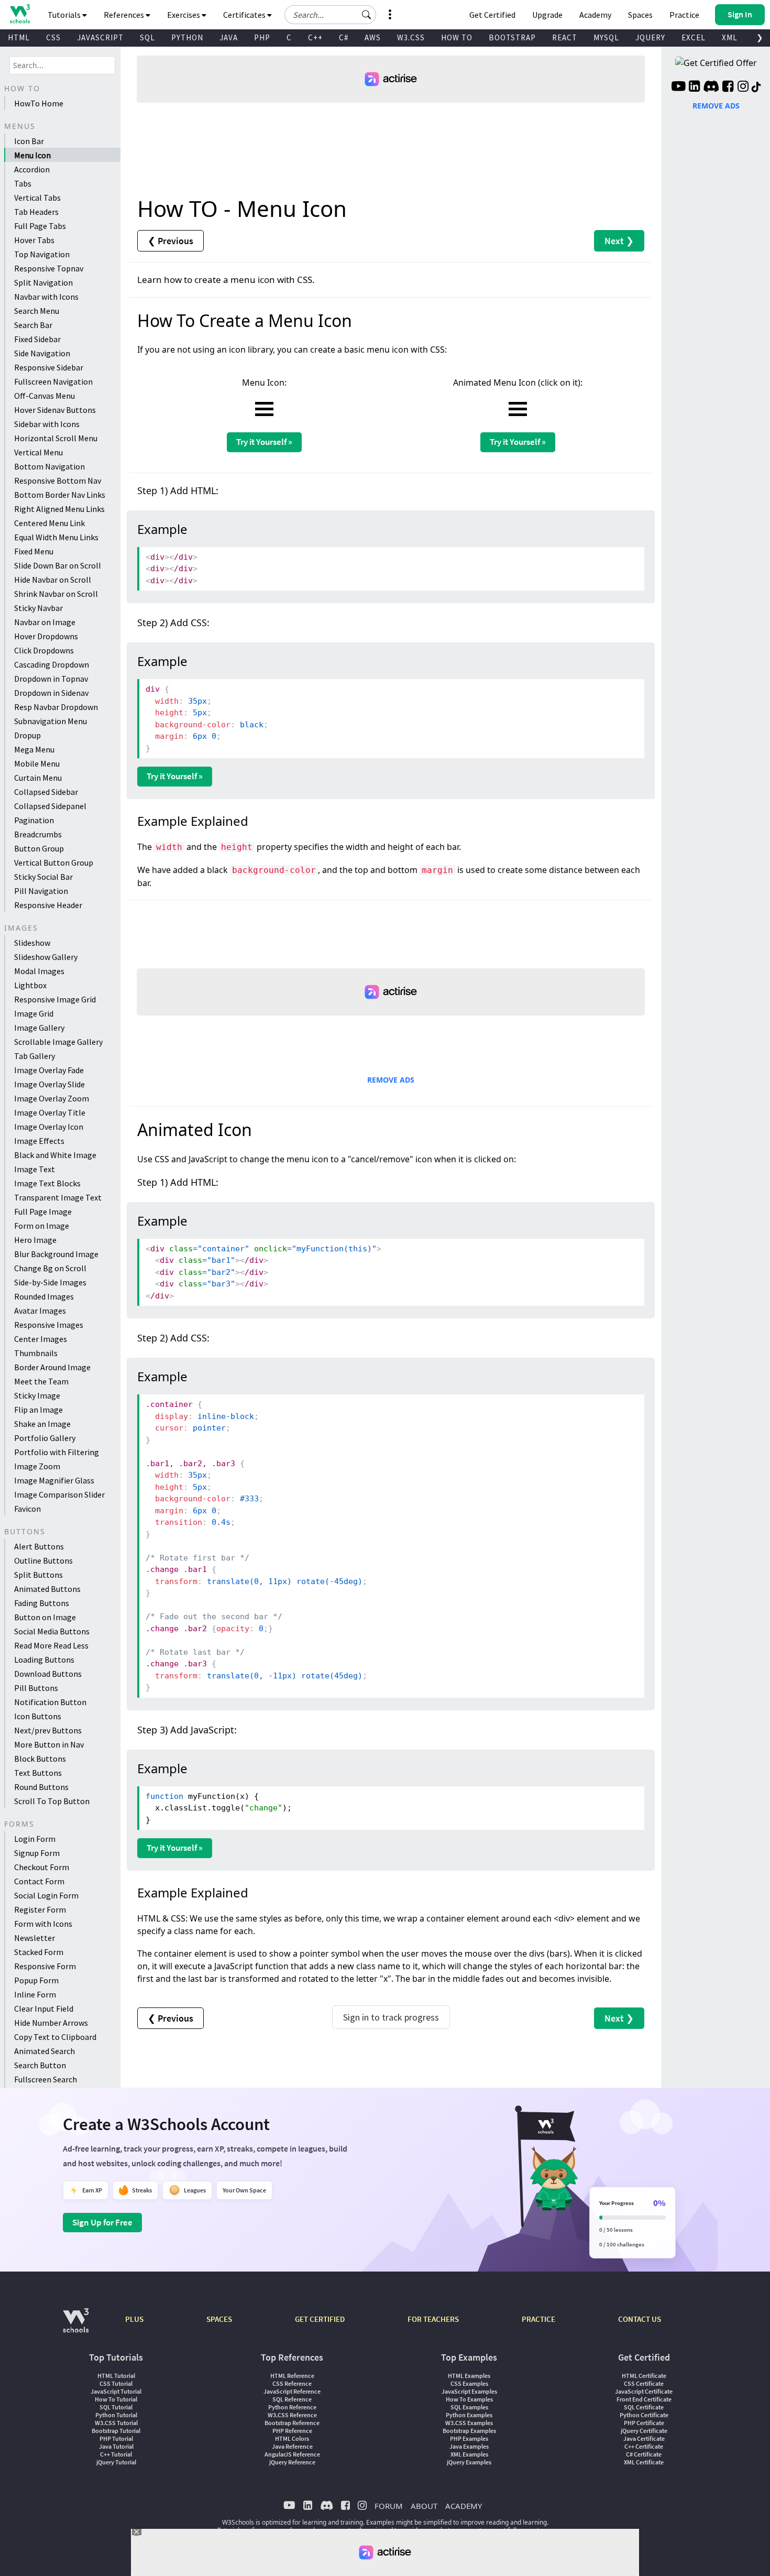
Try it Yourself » (264, 442)
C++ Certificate (644, 2446)
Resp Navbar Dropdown (56, 707)
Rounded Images (44, 1296)
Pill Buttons (36, 1688)
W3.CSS (411, 37)
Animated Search (45, 2051)
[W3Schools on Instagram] (743, 88)
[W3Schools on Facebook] (728, 88)
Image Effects (39, 1141)
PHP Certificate (644, 2423)
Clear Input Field (44, 2009)
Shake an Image (42, 1424)
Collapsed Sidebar (46, 792)
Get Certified (492, 15)
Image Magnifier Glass (54, 1480)
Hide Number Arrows (51, 2023)
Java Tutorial (116, 2446)
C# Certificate (644, 2454)
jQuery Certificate (644, 2431)
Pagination (34, 820)
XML (730, 37)
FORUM (389, 2506)
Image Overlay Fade (49, 1070)
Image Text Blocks (47, 1183)
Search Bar (33, 325)
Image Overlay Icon (49, 1127)
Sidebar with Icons (47, 424)
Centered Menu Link (49, 523)
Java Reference (292, 2446)
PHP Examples (469, 2438)
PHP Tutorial (116, 2438)
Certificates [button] (245, 15)
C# (344, 37)
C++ (315, 37)
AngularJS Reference (292, 2454)
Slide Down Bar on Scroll (58, 565)
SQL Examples (469, 2407)
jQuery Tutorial (116, 2462)
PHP (262, 37)
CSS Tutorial (116, 2383)
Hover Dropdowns (46, 636)
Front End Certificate (644, 2399)
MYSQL (606, 37)
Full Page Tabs (40, 226)
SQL (147, 37)
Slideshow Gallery (46, 957)
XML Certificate (644, 2462)
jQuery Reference (292, 2462)
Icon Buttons (38, 1716)
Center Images (41, 1339)
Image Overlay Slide (49, 1084)
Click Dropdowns (44, 650)
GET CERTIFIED (320, 2319)
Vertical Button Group (54, 863)
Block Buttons (40, 1759)
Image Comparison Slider (59, 1494)
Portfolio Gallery (45, 1438)
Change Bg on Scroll (50, 1268)
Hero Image (35, 1240)
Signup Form (37, 1853)
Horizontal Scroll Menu (56, 438)
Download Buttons (48, 1674)
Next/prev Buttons (48, 1730)
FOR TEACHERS (433, 2319)
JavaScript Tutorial (116, 2391)
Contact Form (39, 1881)
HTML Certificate (644, 2376)
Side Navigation (42, 353)
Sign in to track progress (391, 2017)
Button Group (39, 848)
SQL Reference (292, 2399)
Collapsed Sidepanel (50, 806)
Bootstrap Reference (292, 2423)
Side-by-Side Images (50, 1282)
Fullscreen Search (46, 2079)
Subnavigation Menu (51, 721)
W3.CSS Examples (469, 2423)
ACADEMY (464, 2506)
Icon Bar (29, 141)
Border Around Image (52, 1367)
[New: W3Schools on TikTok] (756, 88)
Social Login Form (46, 1895)
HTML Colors (292, 2438)
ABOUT (424, 2506)
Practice (684, 15)
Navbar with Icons (46, 297)
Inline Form (35, 1994)
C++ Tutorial (116, 2454)
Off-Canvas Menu (45, 396)
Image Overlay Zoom (52, 1098)
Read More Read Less (51, 1645)
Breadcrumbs (38, 834)
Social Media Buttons (52, 1631)
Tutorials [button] (65, 15)
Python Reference (292, 2407)
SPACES (219, 2319)
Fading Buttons (42, 1603)
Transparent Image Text (58, 1197)
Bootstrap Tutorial (116, 2431)
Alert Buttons (39, 1546)
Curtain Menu (38, 778)
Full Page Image (43, 1211)
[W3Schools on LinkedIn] (694, 88)
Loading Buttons (44, 1660)
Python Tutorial (116, 2415)
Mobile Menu (37, 763)
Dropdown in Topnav (51, 679)
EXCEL (694, 37)
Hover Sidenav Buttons (55, 410)
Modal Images (39, 971)
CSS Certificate (644, 2383)
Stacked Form (39, 1952)
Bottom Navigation (49, 466)
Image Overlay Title (50, 1112)
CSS (53, 37)
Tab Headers (36, 212)
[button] (367, 15)
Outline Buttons (43, 1560)
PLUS (134, 2319)
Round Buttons (41, 1787)
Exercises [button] (184, 15)
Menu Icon (32, 155)
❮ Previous (170, 241)
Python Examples (469, 2415)
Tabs (23, 183)
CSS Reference (292, 2383)
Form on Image (42, 1226)
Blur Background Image (56, 1254)
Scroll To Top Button (52, 1801)
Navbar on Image (45, 622)
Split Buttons (38, 1575)
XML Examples (469, 2454)
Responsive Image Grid (55, 999)
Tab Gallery (35, 1056)
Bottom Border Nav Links (60, 495)
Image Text (35, 1169)
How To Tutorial (116, 2399)
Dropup (27, 735)
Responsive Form (45, 1966)
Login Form (35, 1839)
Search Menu (37, 311)
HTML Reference (292, 2376)
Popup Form (36, 1980)
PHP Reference (292, 2431)
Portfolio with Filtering (57, 1452)
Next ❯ (619, 241)
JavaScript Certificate (644, 2391)
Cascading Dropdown (52, 664)
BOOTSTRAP (512, 37)
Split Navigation (43, 282)
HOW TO (457, 37)
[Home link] (20, 14)
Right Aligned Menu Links (59, 509)
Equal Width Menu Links (56, 537)
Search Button (40, 2065)
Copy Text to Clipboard (55, 2037)
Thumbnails (36, 1353)
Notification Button (50, 1702)
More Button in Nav (49, 1744)
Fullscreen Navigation (53, 381)
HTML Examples (469, 2376)
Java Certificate (644, 2438)
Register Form (40, 1909)
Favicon (27, 1509)
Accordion (32, 169)
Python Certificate (644, 2415)
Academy (595, 15)
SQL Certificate (644, 2407)
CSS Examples (469, 2383)
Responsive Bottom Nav (58, 481)
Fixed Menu (34, 551)
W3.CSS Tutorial (116, 2423)
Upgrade (547, 15)
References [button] (125, 15)
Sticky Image (37, 1395)
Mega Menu (34, 749)
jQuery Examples (469, 2462)
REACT (565, 37)
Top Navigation (42, 254)
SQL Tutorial (116, 2407)
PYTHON (187, 37)
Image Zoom (37, 1466)
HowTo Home (39, 103)
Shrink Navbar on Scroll (56, 594)
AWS (373, 37)
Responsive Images (49, 1325)
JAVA (229, 37)
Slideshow (32, 943)
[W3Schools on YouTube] (678, 88)
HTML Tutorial (116, 2376)
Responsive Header (48, 905)
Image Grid (34, 1013)
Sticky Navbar (38, 608)
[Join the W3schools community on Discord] (711, 88)
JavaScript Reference (292, 2391)
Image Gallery (39, 1028)
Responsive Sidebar (49, 367)
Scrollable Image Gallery (58, 1042)
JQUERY (650, 37)
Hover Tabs (34, 240)
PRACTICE (538, 2319)
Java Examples (469, 2446)
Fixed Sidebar (37, 339)
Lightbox (30, 985)
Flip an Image (38, 1410)
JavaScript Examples (469, 2391)
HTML (19, 37)
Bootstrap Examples (469, 2431)
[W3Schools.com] (76, 2326)
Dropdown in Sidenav (51, 693)
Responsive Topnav (49, 268)
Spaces (640, 15)
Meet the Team (41, 1381)
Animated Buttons (47, 1589)
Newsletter (35, 1938)
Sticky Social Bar (43, 877)
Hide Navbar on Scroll (53, 580)
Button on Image (45, 1617)
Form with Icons (43, 1924)
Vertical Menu (38, 452)
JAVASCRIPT (100, 37)
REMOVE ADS (391, 1080)
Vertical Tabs (37, 198)
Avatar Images (40, 1311)
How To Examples (469, 2399)
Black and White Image (55, 1155)
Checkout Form (42, 1867)
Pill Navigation (41, 891)
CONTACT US (640, 2319)
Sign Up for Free (102, 2222)
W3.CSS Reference (292, 2415)
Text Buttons (38, 1773)
